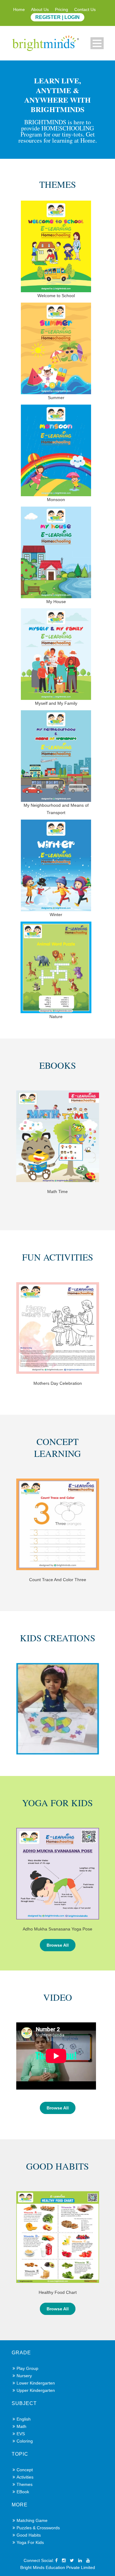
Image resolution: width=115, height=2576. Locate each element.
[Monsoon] (58, 455)
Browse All (58, 1945)
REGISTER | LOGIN (57, 17)
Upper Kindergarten (36, 2390)
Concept (25, 2470)
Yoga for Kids (30, 2542)
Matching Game (32, 2520)
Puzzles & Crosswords (38, 2528)
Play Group (27, 2368)
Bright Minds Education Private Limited (58, 2567)
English (24, 2419)
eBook (23, 2492)
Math (21, 2426)
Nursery (24, 2376)
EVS (21, 2434)
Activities (25, 2477)
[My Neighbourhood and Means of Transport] (58, 764)
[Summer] (58, 353)
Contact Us (85, 9)
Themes (25, 2484)
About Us (40, 9)
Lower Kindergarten (36, 2383)
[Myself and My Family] (58, 659)
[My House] (58, 557)
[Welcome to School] (58, 251)
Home (19, 9)
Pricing (61, 9)
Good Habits (29, 2535)
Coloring (25, 2441)
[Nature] (58, 972)
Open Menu (97, 43)
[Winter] (58, 870)
